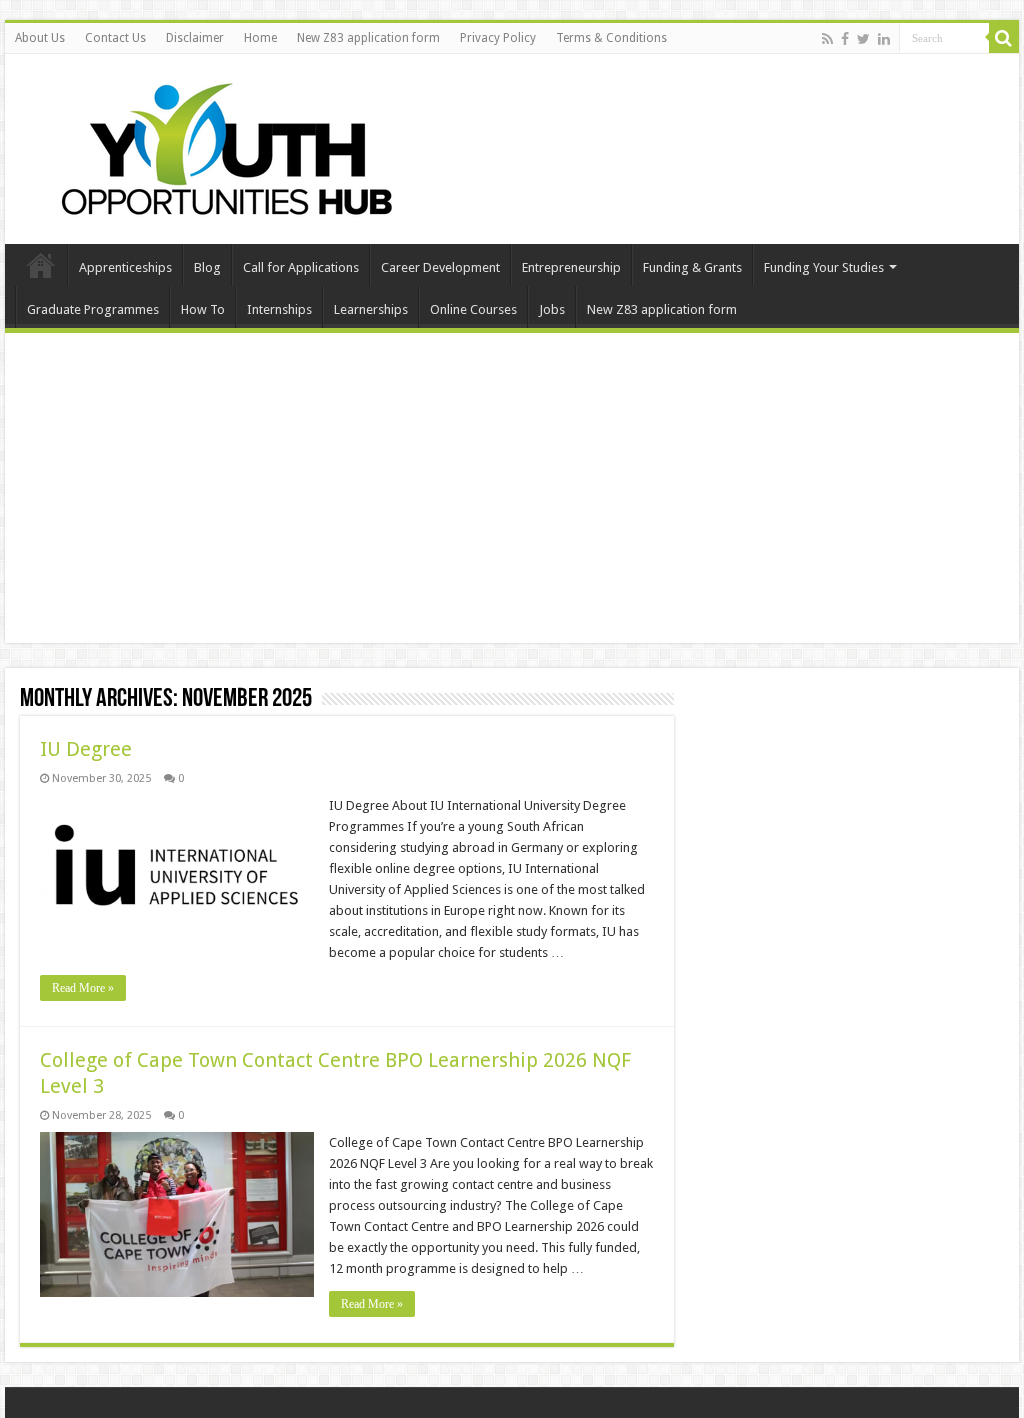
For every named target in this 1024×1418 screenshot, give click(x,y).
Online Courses (473, 309)
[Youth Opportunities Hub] (220, 145)
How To (203, 309)
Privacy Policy (498, 38)
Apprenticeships (125, 267)
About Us (40, 38)
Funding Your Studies (824, 267)
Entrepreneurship (571, 267)
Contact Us (115, 38)
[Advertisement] (512, 493)
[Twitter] (863, 39)
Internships (279, 309)
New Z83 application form (368, 38)
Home (260, 38)
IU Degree (86, 749)
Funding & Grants (692, 267)
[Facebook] (845, 39)
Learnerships (371, 309)
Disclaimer (195, 38)
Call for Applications (301, 267)
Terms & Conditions (611, 38)
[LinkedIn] (884, 39)
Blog (207, 267)
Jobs (552, 309)
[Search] (1004, 38)
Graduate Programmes (93, 309)
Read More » (83, 988)
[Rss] (827, 39)
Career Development (440, 267)
